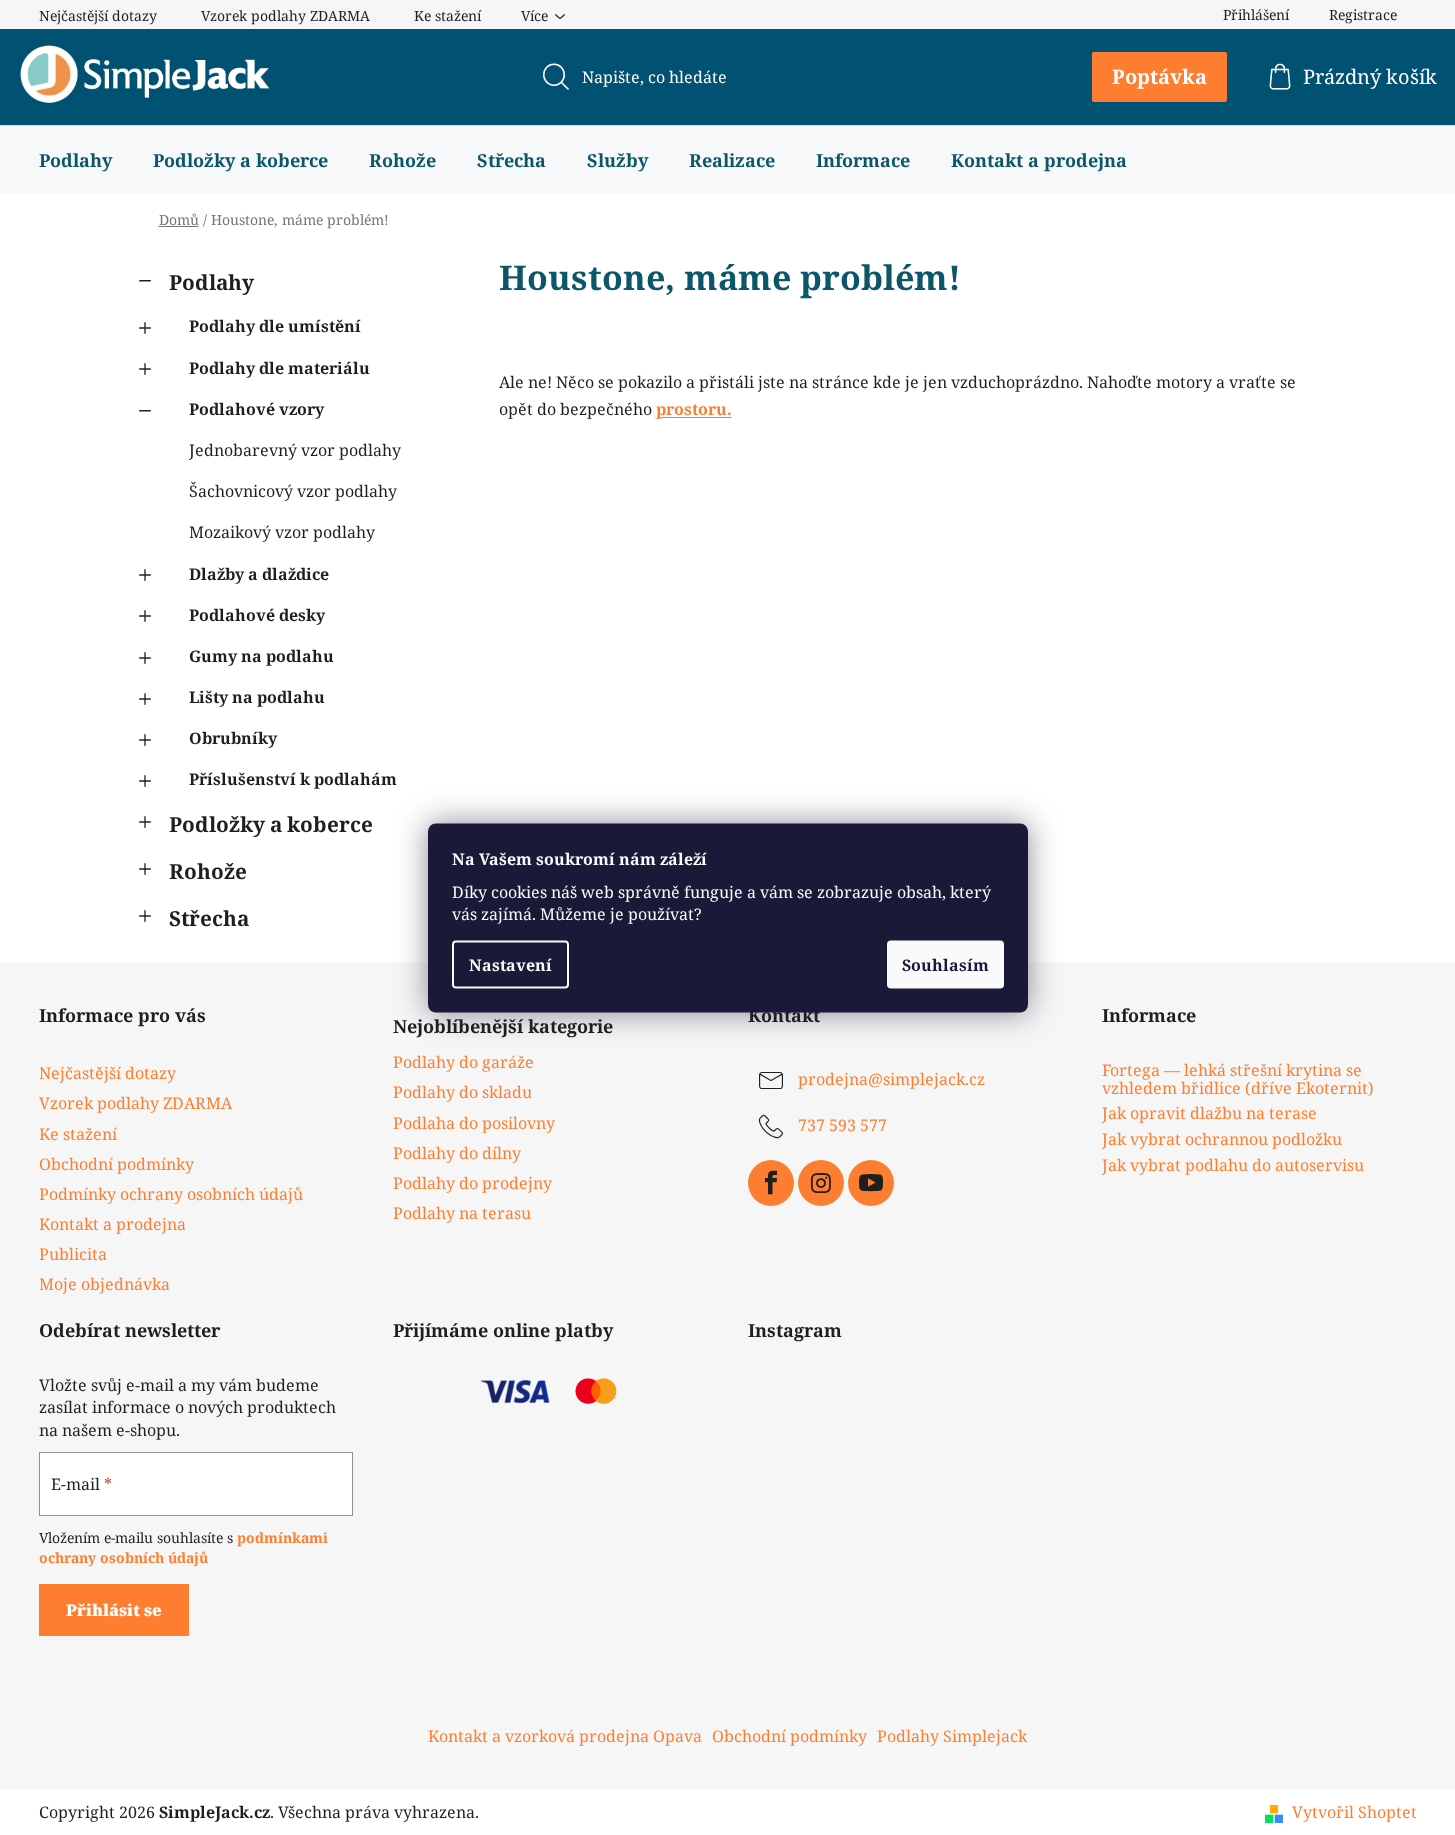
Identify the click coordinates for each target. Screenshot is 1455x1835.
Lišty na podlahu (257, 697)
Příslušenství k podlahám (293, 779)
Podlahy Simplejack (952, 1736)
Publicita (73, 1254)
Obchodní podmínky (116, 1164)
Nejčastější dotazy (98, 15)
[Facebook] (771, 1183)
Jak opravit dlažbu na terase (1209, 1114)
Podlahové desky (257, 615)
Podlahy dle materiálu (279, 368)
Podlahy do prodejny (472, 1183)
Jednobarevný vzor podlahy (295, 450)
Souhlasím (945, 964)
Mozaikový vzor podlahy (282, 532)
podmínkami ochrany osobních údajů (183, 1547)
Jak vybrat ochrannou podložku (1222, 1140)
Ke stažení (447, 15)
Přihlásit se (114, 1610)
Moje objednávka (104, 1284)
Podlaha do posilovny (474, 1123)
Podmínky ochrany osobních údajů (171, 1194)
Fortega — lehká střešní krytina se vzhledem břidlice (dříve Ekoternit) (1238, 1079)
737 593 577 (842, 1126)
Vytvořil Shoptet (1354, 1812)
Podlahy (211, 282)
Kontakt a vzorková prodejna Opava (565, 1736)
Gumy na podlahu (261, 656)
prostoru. (694, 409)
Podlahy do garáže (463, 1062)
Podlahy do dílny (457, 1153)
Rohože (208, 871)
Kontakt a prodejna (112, 1224)
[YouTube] (871, 1183)
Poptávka (1159, 76)
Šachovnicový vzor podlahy (293, 491)
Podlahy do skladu (462, 1092)
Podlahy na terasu (462, 1213)
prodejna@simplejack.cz (891, 1080)
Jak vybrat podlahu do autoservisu (1233, 1166)
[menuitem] (75, 160)
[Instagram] (821, 1183)
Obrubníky (233, 738)
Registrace (1363, 14)
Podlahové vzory (256, 409)
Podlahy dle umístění (275, 326)
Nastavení (510, 964)
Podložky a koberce (271, 824)
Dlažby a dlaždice (259, 574)
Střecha (209, 918)
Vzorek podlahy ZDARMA (285, 15)
